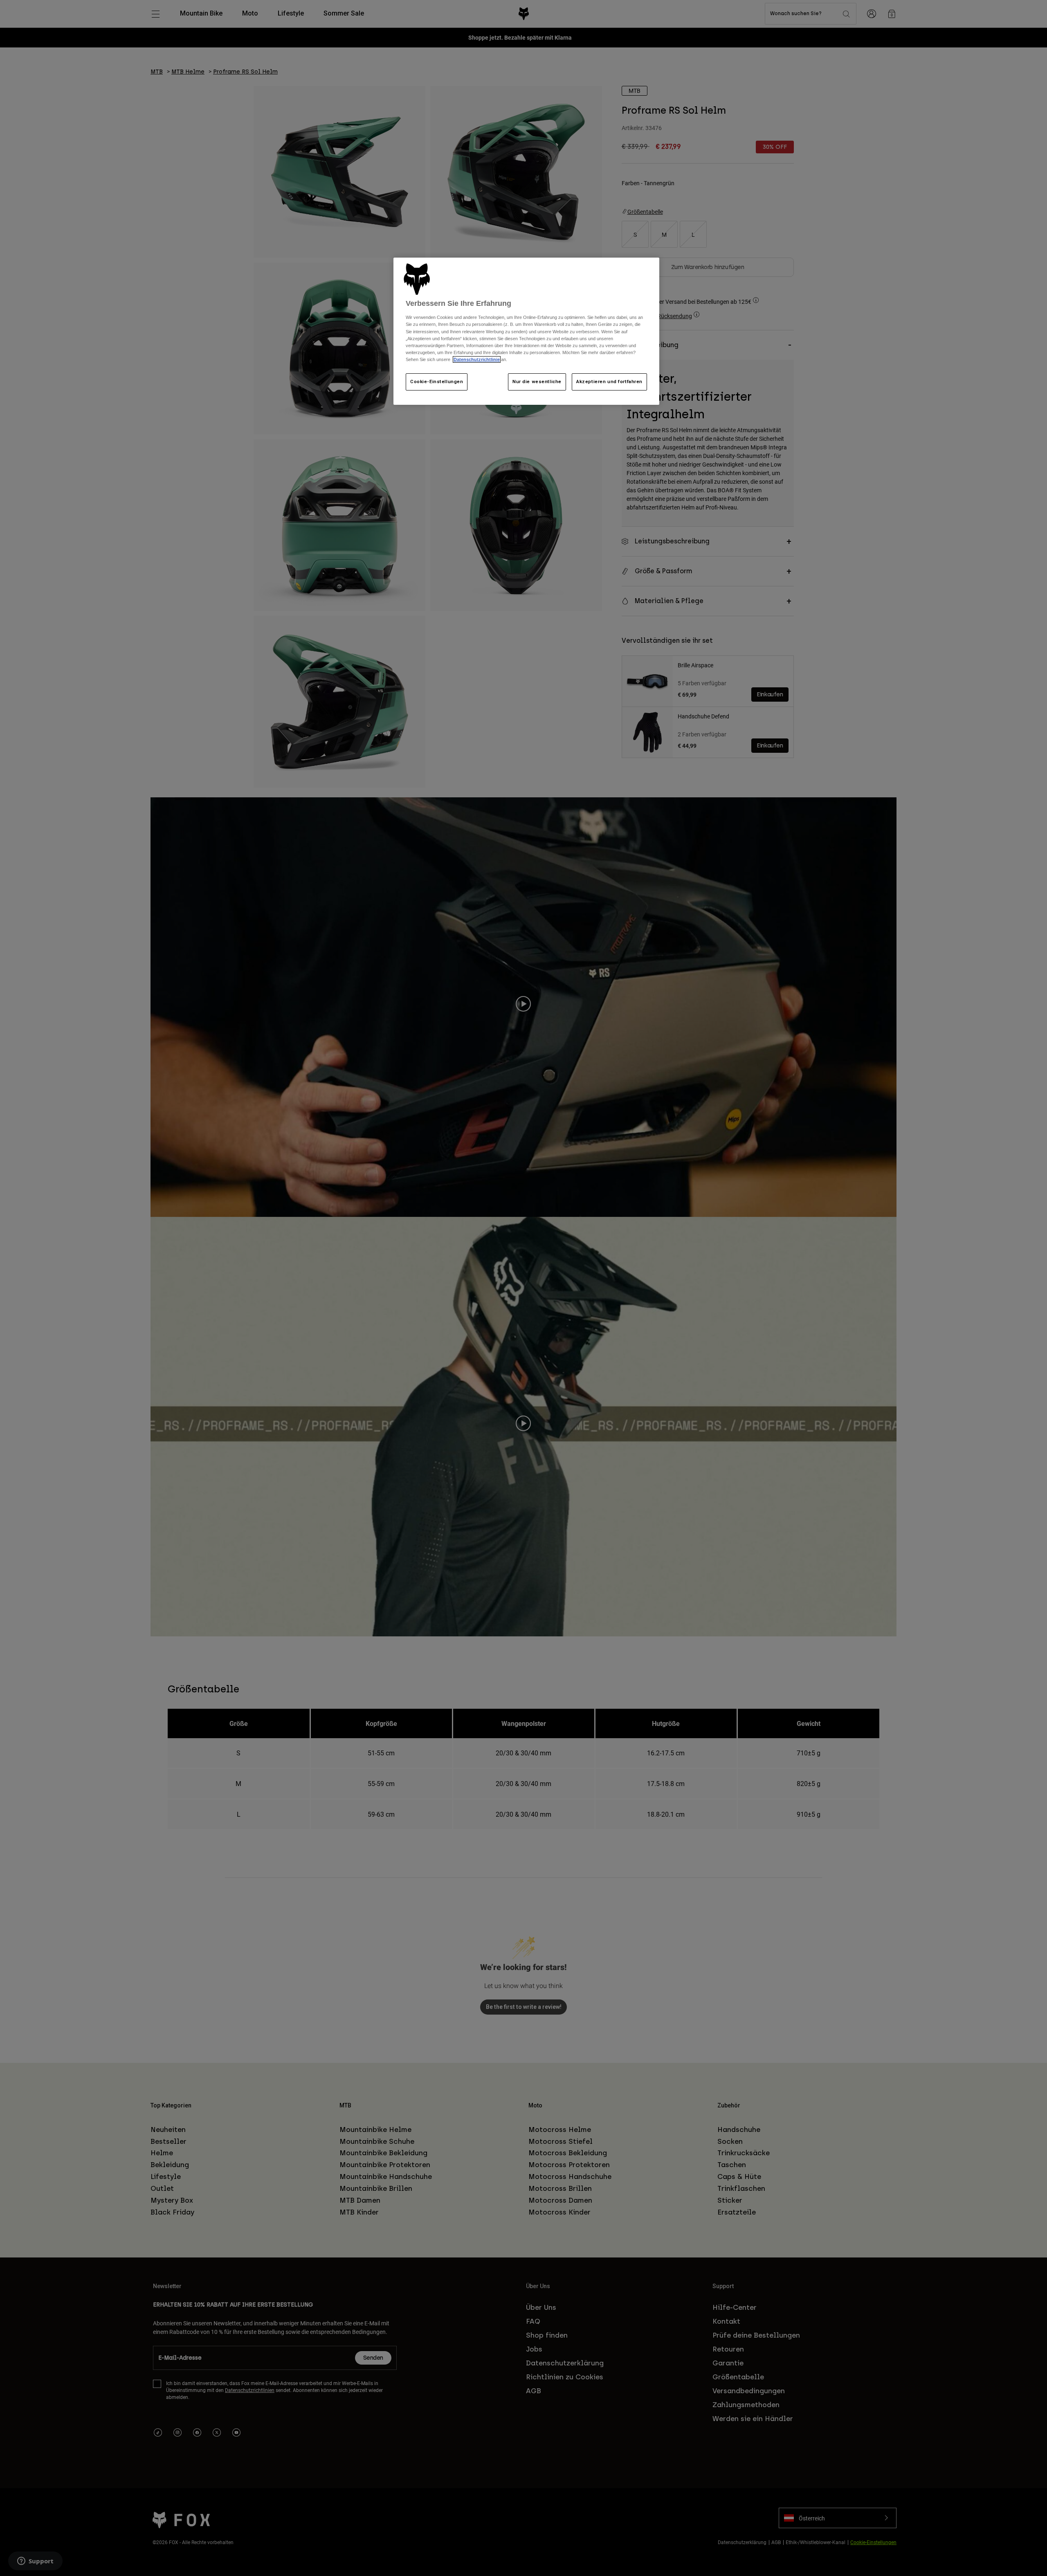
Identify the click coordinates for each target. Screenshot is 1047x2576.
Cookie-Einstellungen (437, 381)
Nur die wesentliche (537, 381)
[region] (526, 331)
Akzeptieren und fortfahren (609, 381)
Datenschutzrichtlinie (477, 359)
